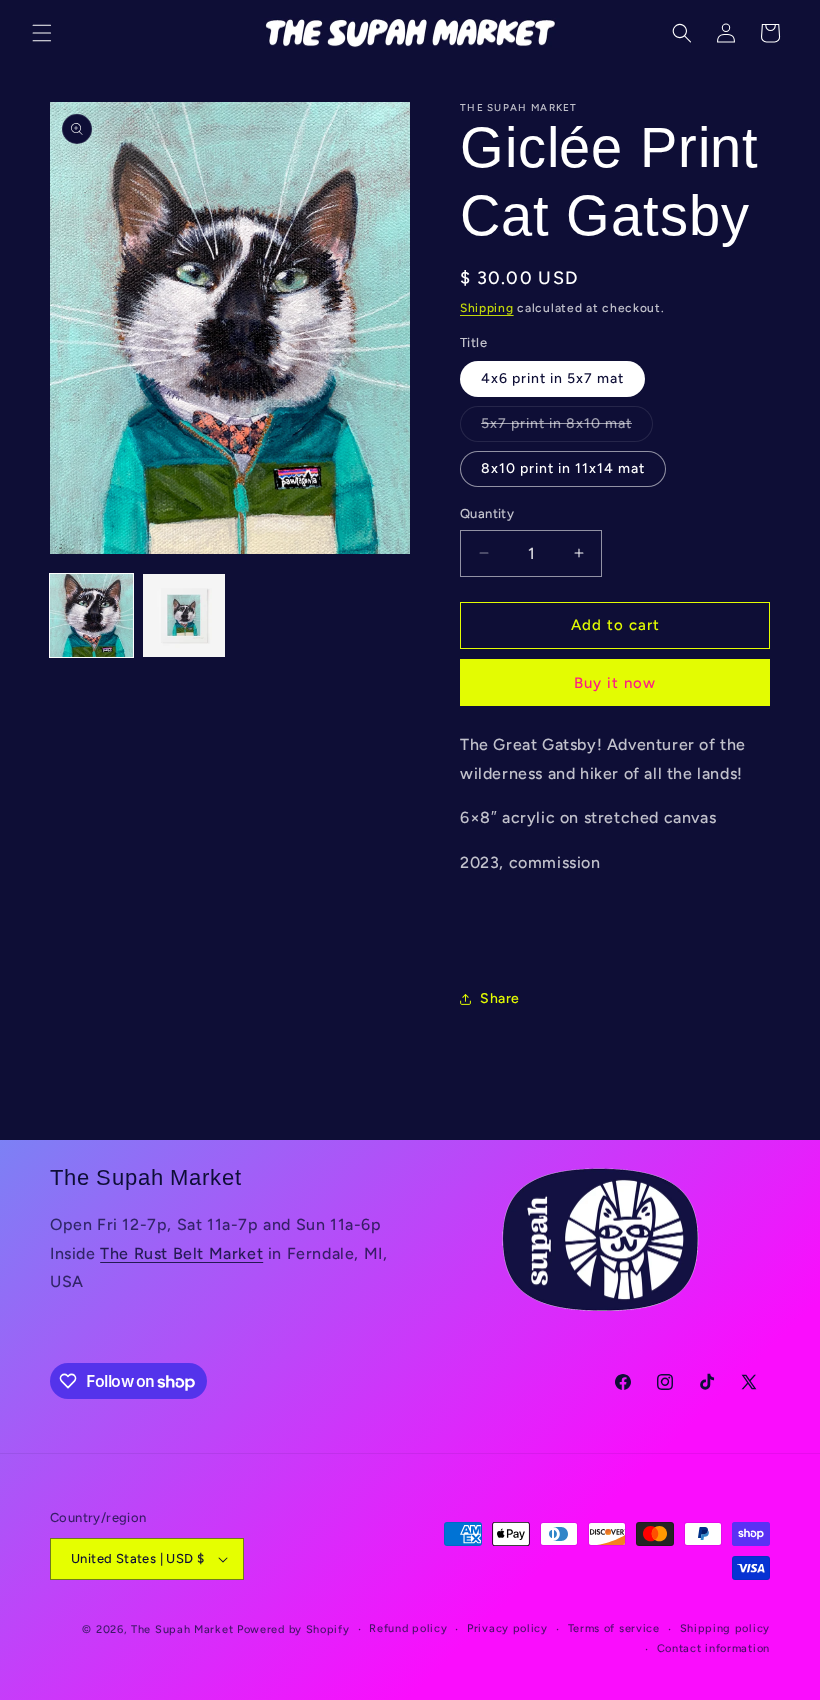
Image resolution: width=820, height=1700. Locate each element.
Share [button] (500, 998)
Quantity (487, 513)
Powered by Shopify (293, 1629)
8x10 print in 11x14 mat (563, 468)
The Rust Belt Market (181, 1253)
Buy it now (615, 683)
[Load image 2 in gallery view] (184, 615)
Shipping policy (725, 1628)
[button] (42, 33)
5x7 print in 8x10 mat (567, 428)
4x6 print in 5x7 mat (552, 378)
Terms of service (614, 1628)
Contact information (713, 1648)
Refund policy (408, 1628)
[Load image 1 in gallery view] (91, 615)
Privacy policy (507, 1628)
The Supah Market (182, 1629)
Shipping (487, 308)
